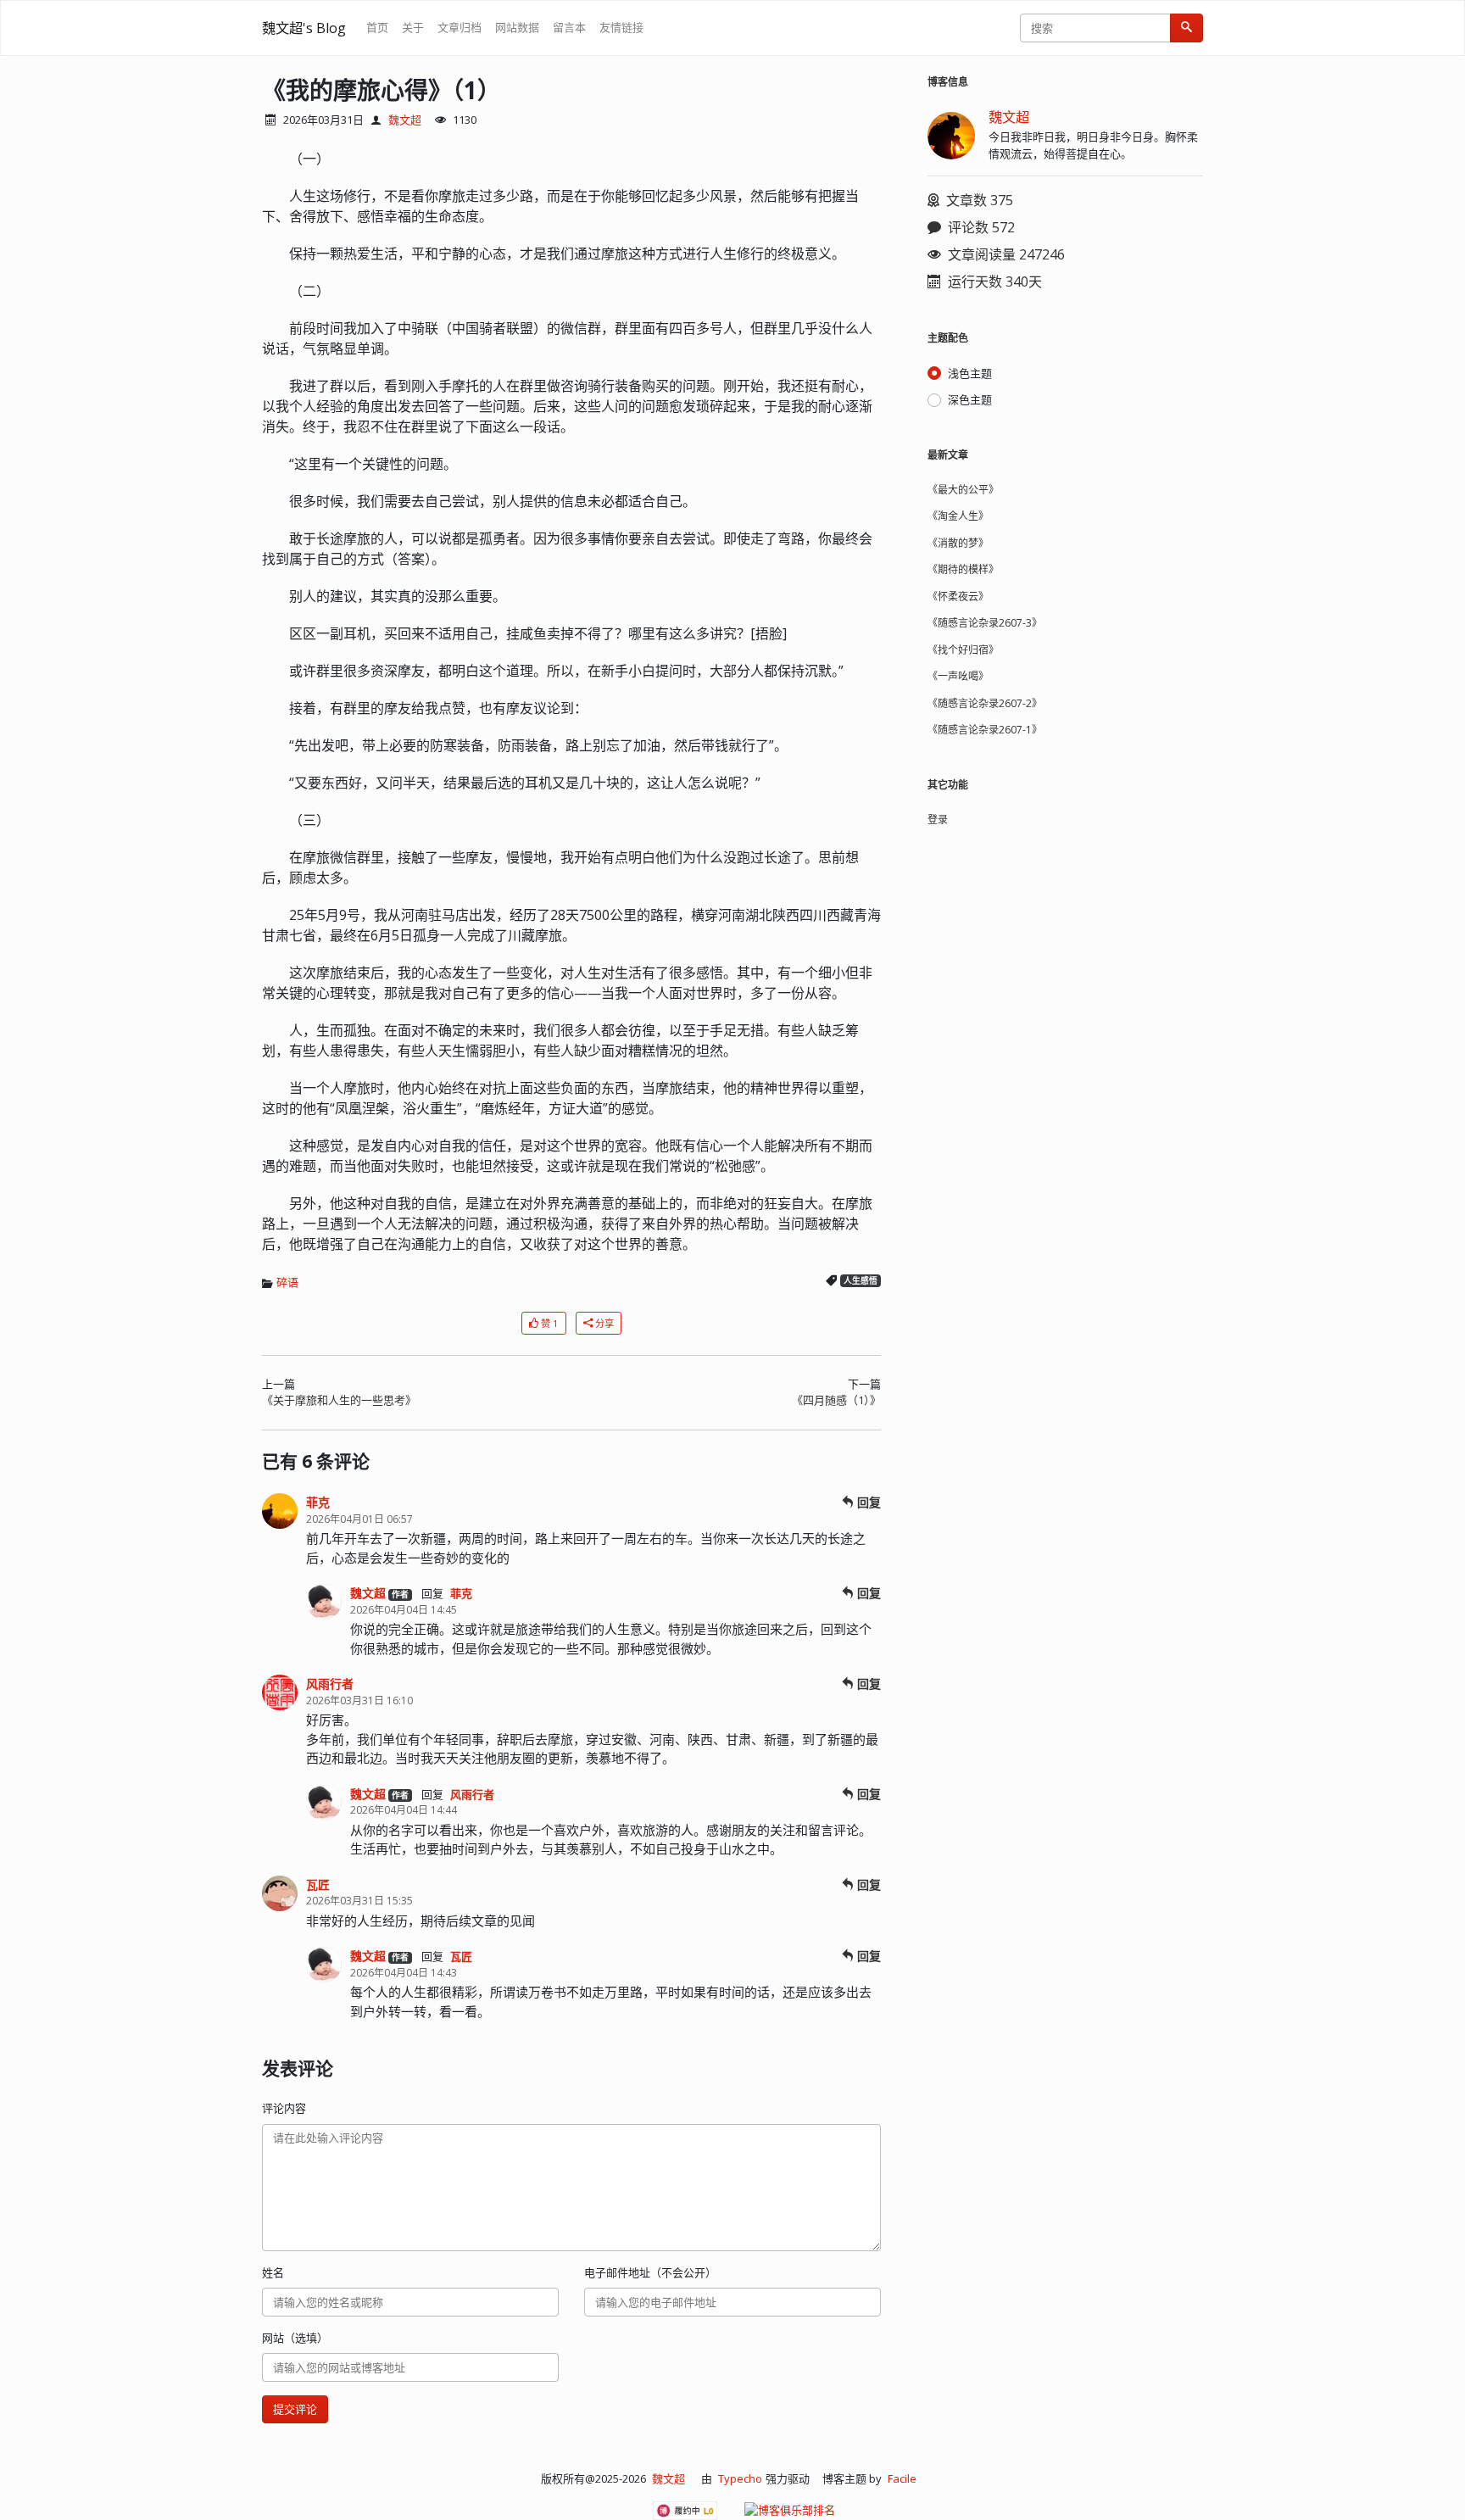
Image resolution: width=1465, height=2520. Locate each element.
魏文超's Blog (304, 28)
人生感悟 (861, 1281)
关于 (413, 27)
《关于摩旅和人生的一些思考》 (339, 1400)
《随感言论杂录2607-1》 (985, 730)
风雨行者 (330, 1684)
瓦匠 (318, 1884)
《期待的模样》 (963, 569)
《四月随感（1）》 (836, 1400)
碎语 (287, 1282)
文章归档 (460, 27)
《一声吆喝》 (958, 676)
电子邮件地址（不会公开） (650, 2272)
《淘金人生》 (958, 516)
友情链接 (621, 27)
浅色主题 (970, 373)
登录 (938, 820)
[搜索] (1186, 28)
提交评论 (295, 2409)
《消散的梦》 (958, 543)
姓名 (273, 2272)
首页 (377, 27)
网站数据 (517, 27)
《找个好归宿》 (963, 650)
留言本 (569, 27)
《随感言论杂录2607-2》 (985, 703)
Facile (902, 2478)
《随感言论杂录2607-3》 (985, 623)
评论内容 (284, 2108)
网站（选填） (295, 2338)
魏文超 (405, 120)
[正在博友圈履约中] (685, 2511)
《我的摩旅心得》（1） (382, 90)
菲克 (318, 1502)
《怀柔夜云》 (958, 597)
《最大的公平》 (963, 490)
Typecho (740, 2478)
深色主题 (970, 399)
